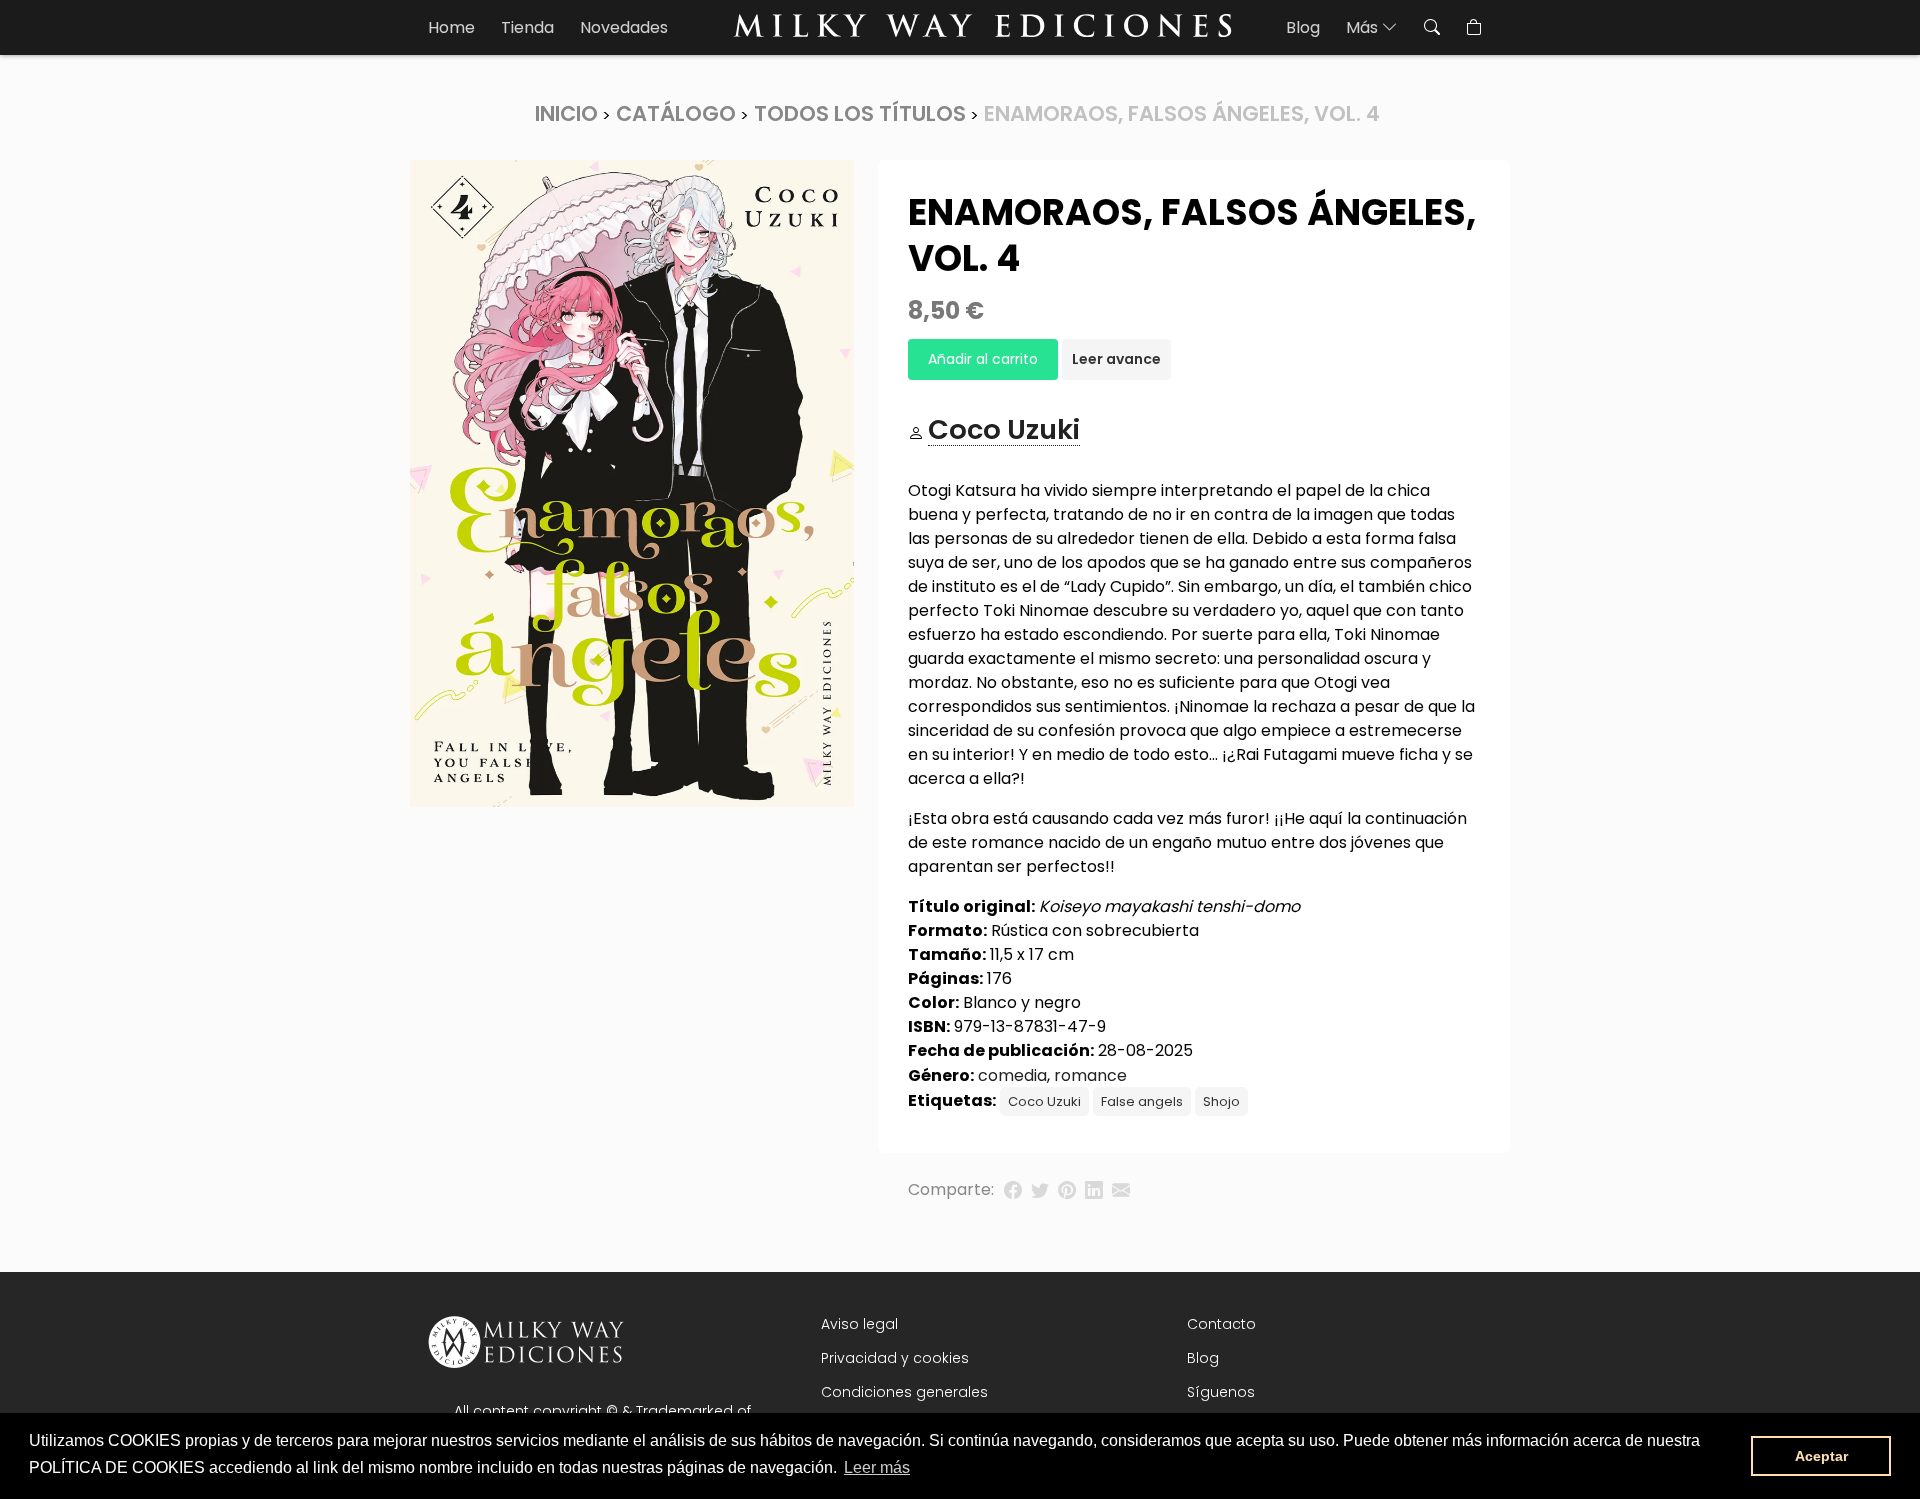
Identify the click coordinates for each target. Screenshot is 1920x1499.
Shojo (1221, 1101)
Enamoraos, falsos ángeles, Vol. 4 (1182, 113)
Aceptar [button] (1821, 1456)
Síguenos (1221, 1392)
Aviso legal (859, 1324)
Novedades (624, 27)
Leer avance (1116, 359)
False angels (1142, 1101)
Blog (1303, 27)
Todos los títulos (860, 113)
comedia (1012, 1075)
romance (1090, 1075)
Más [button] (1364, 27)
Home (451, 27)
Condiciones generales (904, 1392)
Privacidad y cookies (895, 1358)
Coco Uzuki (1044, 1101)
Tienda (527, 27)
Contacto (1221, 1324)
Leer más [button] (877, 1467)
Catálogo (676, 113)
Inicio (566, 113)
